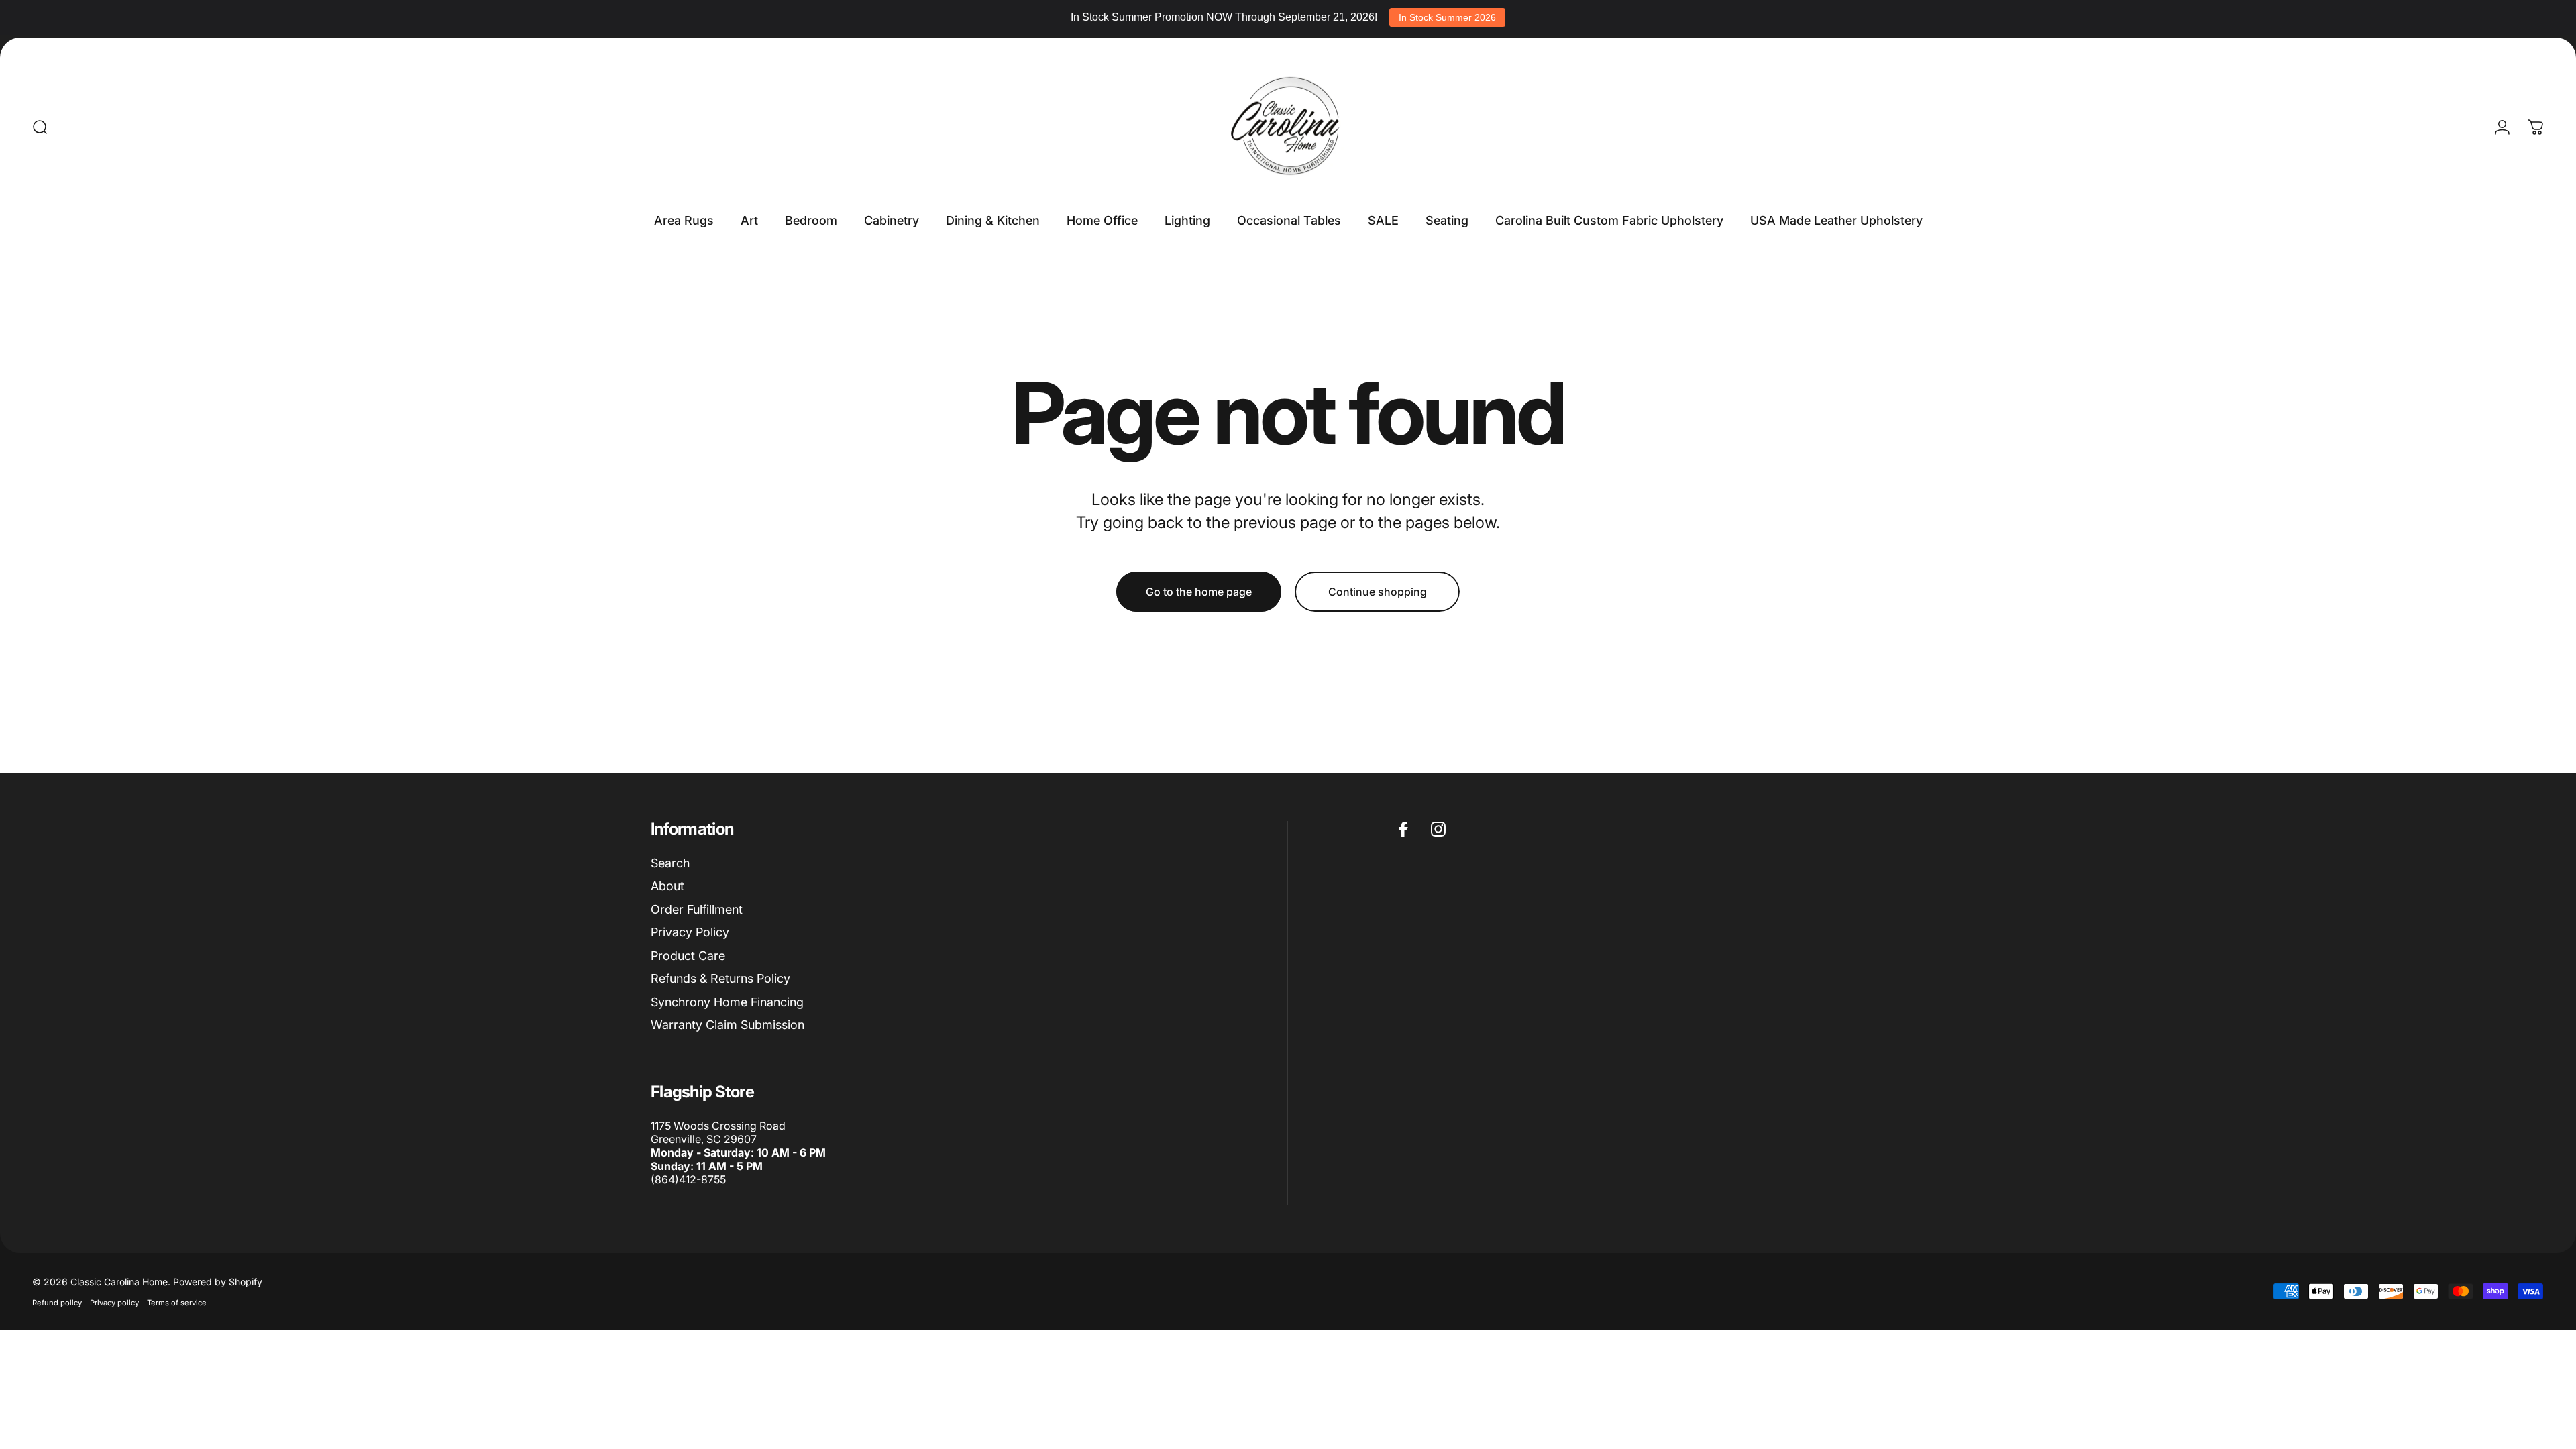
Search (670, 863)
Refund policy (57, 1303)
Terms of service (177, 1303)
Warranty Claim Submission (728, 1025)
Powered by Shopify (218, 1282)
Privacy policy (114, 1303)
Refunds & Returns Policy (720, 978)
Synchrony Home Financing (727, 1002)
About (667, 886)
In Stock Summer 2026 (1447, 17)
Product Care (688, 956)
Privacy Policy (690, 932)
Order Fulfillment (697, 909)
